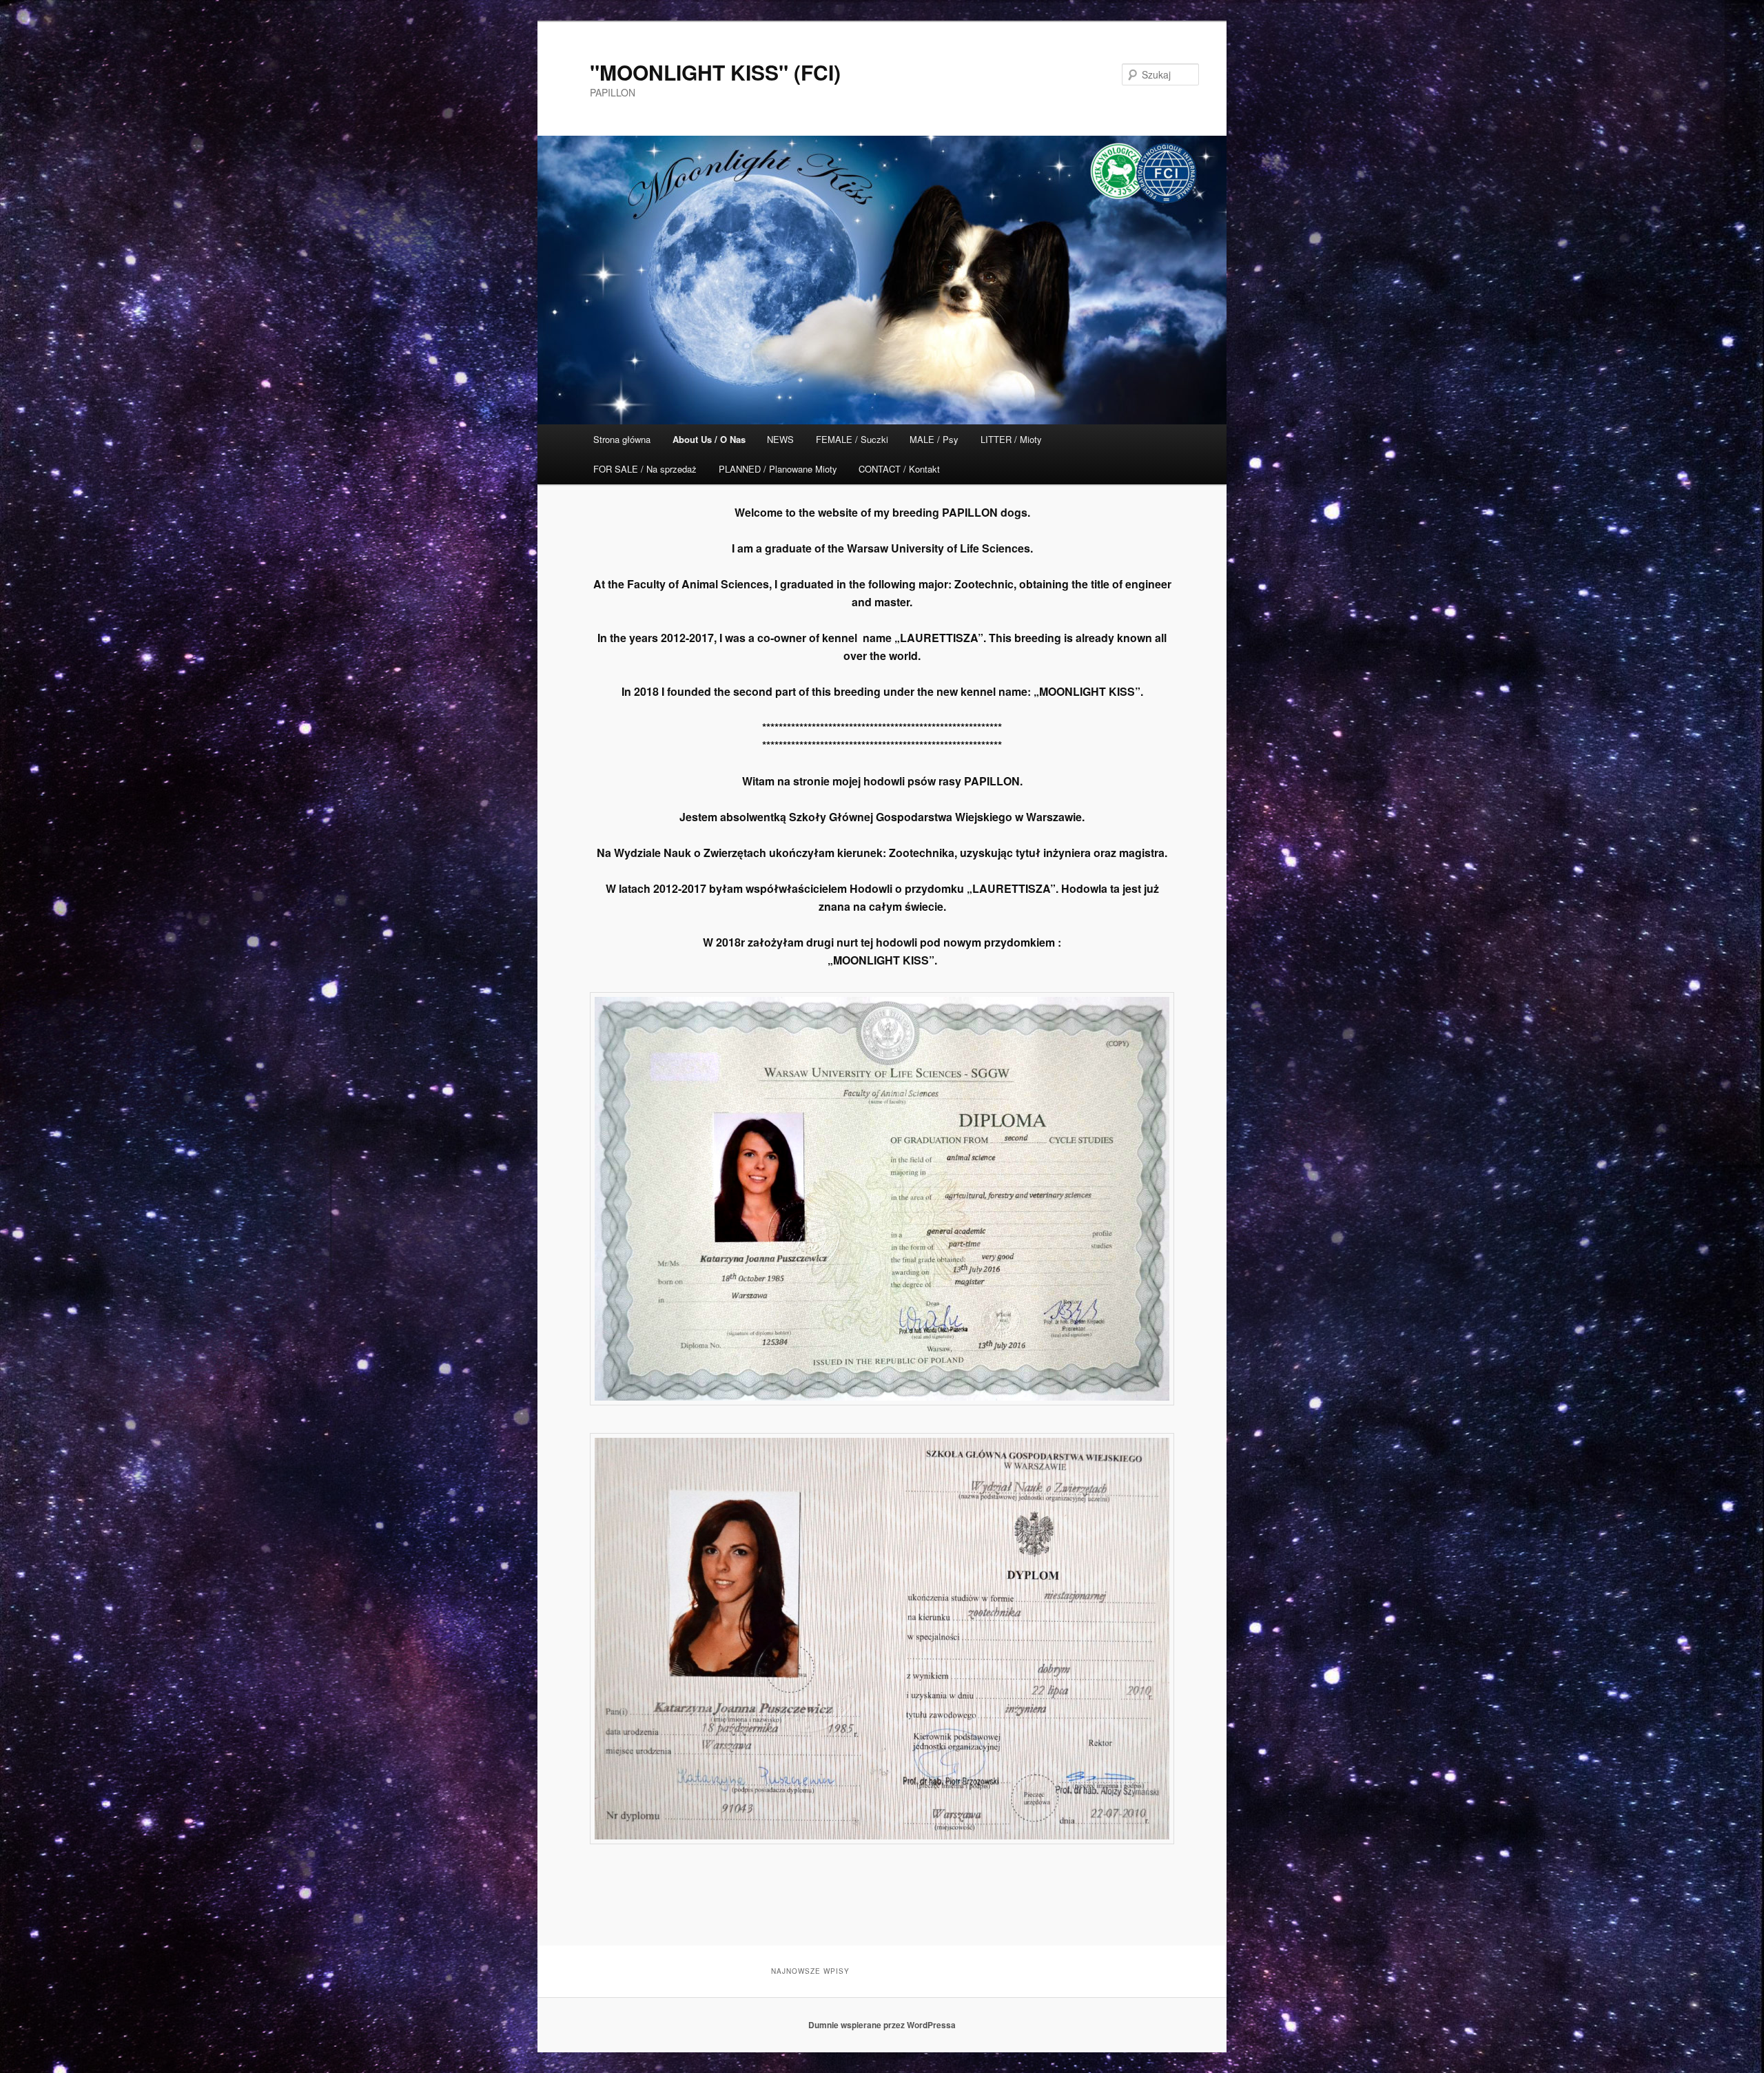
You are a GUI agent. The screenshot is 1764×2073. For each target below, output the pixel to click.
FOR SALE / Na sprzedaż (645, 469)
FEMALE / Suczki (852, 439)
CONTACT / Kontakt (899, 469)
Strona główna (622, 439)
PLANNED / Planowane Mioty (778, 469)
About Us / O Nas (709, 439)
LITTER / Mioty (1011, 439)
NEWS (780, 439)
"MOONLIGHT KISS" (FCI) (715, 72)
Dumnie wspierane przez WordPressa (882, 2025)
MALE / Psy (934, 439)
